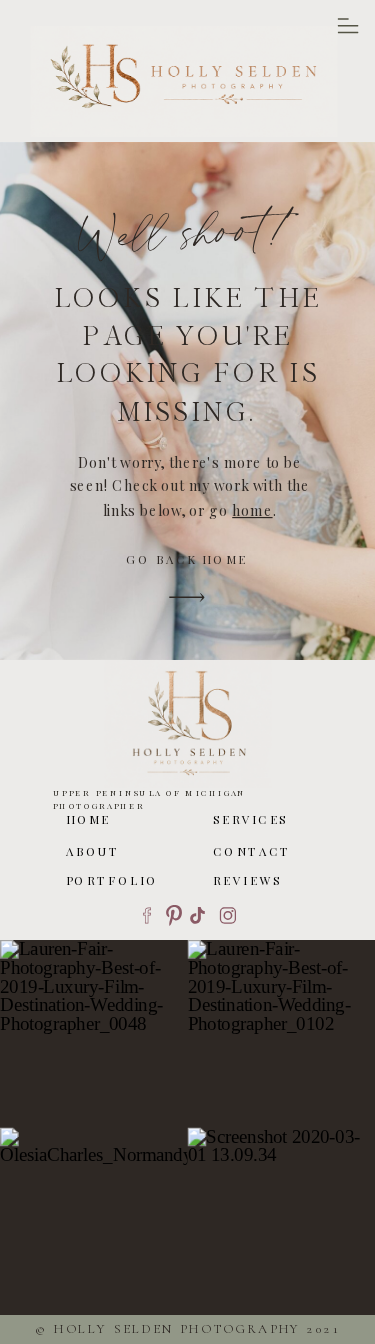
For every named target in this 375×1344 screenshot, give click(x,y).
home (252, 509)
